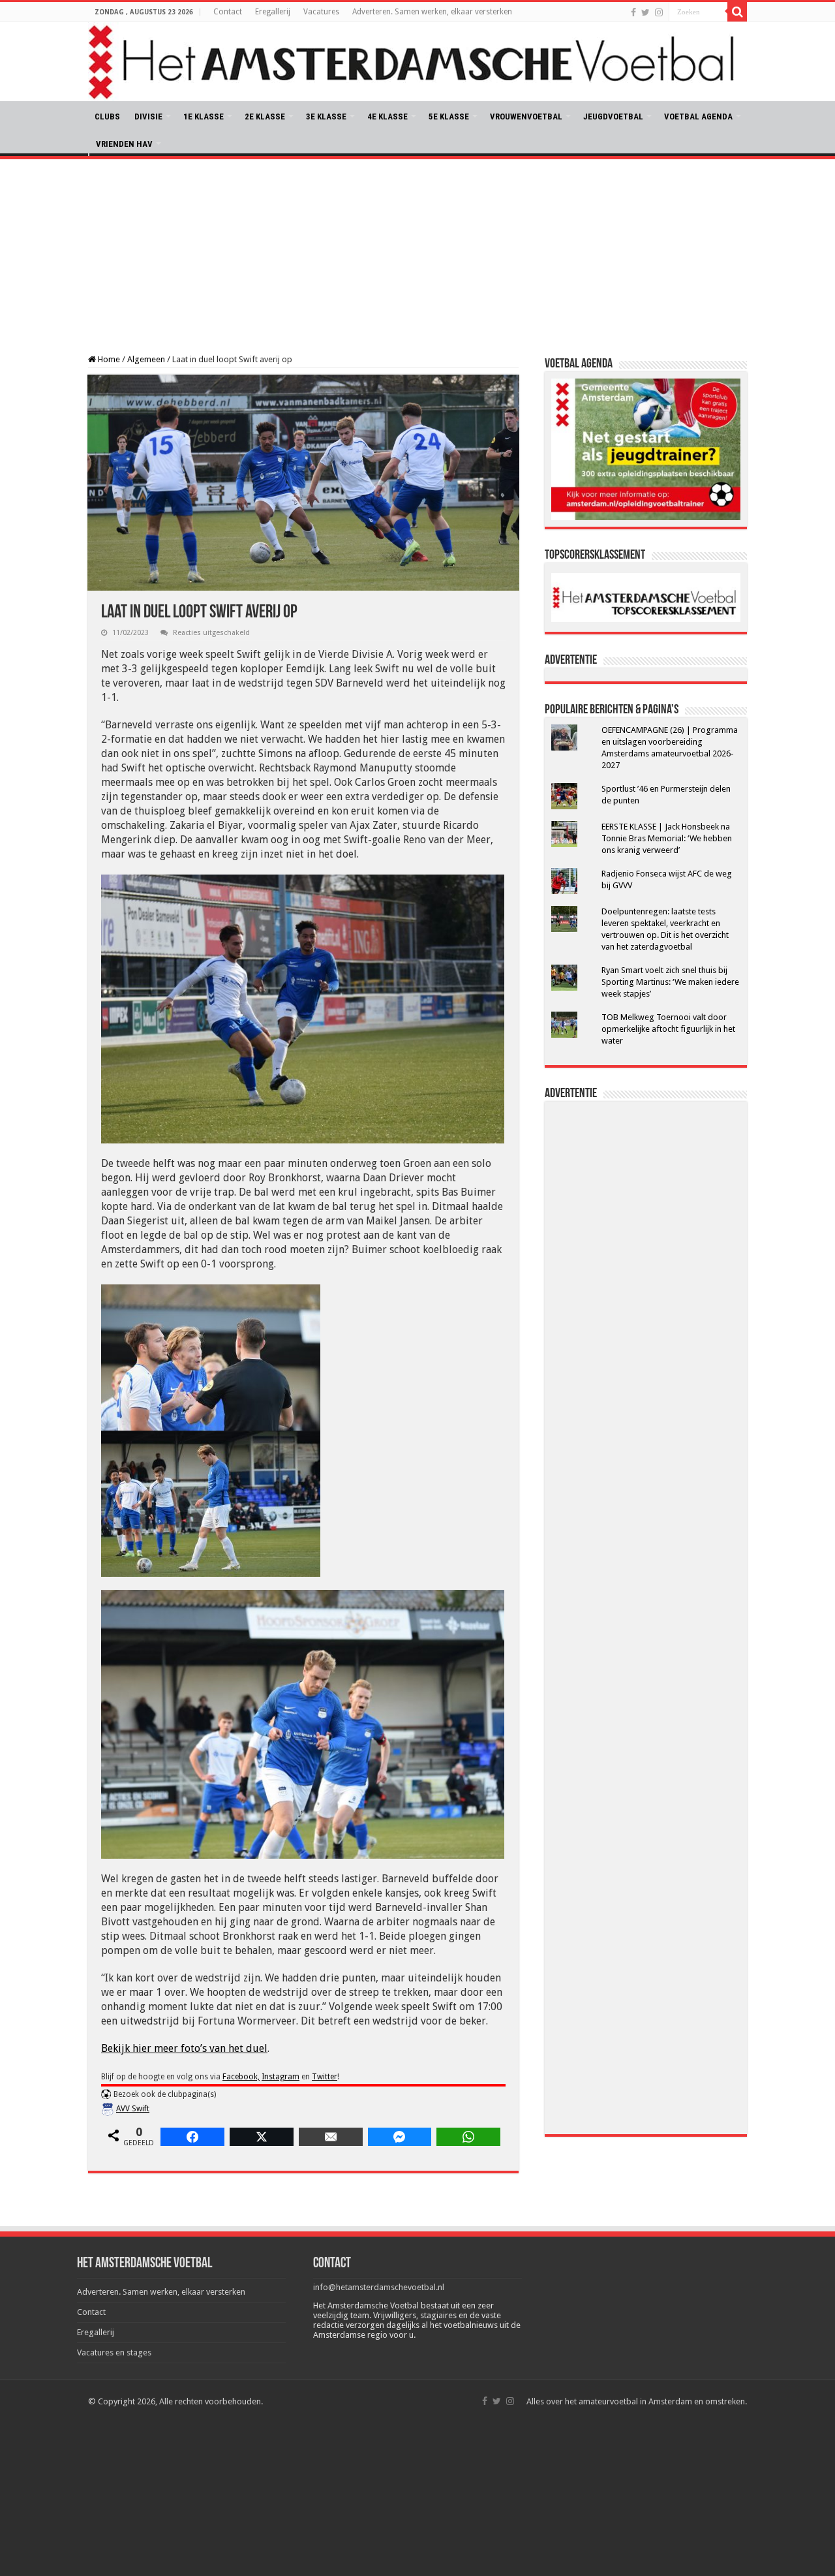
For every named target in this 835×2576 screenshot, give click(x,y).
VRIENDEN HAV (124, 144)
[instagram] (659, 12)
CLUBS (107, 116)
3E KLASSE (326, 116)
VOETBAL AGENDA (698, 116)
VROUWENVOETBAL (526, 116)
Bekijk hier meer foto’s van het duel (184, 2048)
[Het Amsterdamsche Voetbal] (417, 62)
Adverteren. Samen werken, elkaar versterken (432, 12)
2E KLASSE (265, 116)
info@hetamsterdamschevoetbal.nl (379, 2287)
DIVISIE (148, 116)
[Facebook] (633, 12)
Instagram (281, 2077)
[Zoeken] (737, 12)
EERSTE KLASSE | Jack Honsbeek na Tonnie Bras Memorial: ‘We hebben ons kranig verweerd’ (667, 838)
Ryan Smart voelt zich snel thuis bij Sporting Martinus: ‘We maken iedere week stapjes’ (670, 982)
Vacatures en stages (114, 2352)
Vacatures (321, 12)
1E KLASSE (204, 116)
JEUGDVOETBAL (613, 116)
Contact (228, 12)
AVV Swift (133, 2109)
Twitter (325, 2077)
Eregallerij (273, 12)
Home (108, 359)
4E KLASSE (387, 116)
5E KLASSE (449, 116)
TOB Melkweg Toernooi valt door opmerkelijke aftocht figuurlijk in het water (668, 1029)
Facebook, (241, 2077)
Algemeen (146, 359)
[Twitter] (645, 12)
